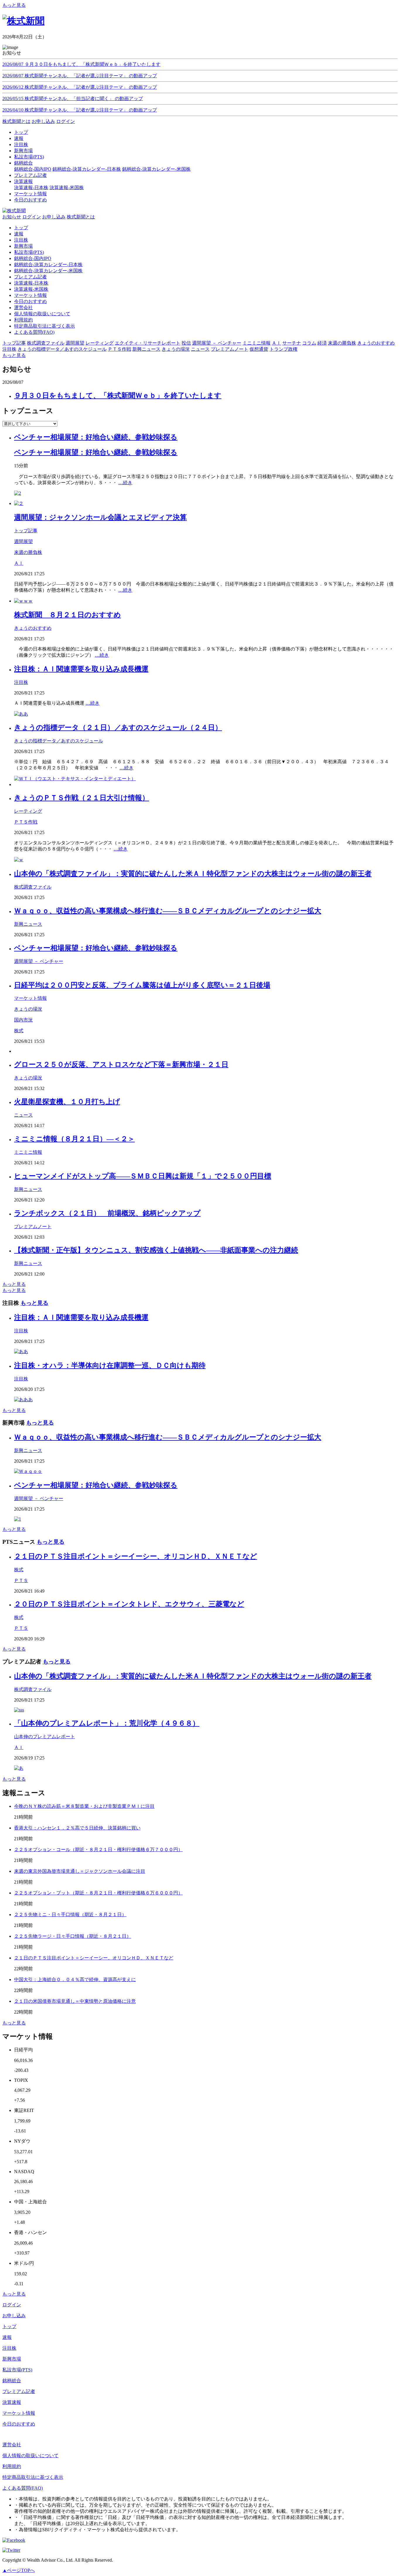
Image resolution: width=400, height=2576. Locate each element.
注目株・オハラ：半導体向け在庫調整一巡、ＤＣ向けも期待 (110, 1365)
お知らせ (12, 217)
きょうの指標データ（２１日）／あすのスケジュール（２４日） (118, 728)
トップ (21, 228)
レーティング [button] (100, 343)
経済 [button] (322, 343)
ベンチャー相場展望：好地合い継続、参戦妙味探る (96, 437)
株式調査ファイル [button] (46, 343)
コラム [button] (309, 343)
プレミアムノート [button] (230, 349)
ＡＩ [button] (276, 343)
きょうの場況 (28, 1009)
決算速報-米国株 (67, 188)
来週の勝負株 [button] (342, 343)
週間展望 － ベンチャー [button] (217, 343)
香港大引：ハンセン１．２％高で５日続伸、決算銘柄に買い (77, 1828)
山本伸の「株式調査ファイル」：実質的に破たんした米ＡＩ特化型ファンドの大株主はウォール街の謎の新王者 (193, 874)
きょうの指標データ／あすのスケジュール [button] (62, 349)
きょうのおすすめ (33, 628)
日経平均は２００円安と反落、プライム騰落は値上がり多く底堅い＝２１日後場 (142, 985)
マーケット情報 (30, 295)
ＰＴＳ (21, 1580)
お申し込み (43, 121)
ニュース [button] (200, 349)
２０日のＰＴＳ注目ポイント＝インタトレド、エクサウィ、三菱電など (129, 1604)
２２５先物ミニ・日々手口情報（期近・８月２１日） (70, 1915)
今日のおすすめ (30, 301)
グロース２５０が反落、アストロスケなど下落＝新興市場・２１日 (121, 1064)
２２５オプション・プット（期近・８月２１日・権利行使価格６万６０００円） (98, 1893)
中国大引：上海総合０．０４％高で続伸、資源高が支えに (75, 1980)
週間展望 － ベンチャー (39, 961)
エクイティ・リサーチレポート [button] (148, 343)
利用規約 (23, 320)
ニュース (23, 1115)
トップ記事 (26, 531)
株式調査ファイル (33, 887)
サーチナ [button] (292, 343)
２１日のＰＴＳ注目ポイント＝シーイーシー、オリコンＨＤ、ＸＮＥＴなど (136, 1556)
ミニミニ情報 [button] (257, 343)
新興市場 (23, 246)
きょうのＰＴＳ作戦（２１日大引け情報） (82, 798)
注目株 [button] (9, 349)
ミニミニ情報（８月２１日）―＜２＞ (74, 1139)
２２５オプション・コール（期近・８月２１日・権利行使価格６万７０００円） (98, 1850)
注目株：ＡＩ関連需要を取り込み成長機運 (81, 669)
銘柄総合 (12, 2381)
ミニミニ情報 (28, 1152)
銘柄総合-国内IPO (33, 169)
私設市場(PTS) (29, 252)
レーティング (28, 811)
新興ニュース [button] (146, 349)
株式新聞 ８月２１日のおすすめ (67, 615)
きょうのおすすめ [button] (376, 343)
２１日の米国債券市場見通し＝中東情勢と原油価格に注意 (75, 2001)
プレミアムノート (33, 1227)
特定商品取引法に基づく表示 (45, 326)
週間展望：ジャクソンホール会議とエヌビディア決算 (100, 517)
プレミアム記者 (30, 277)
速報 (19, 234)
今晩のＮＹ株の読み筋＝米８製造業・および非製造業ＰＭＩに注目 (84, 1806)
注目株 (21, 240)
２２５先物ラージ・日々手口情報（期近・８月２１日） (73, 1936)
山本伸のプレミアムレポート (45, 1737)
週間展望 (23, 541)
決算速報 (12, 2402)
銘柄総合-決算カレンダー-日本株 (87, 169)
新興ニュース (28, 924)
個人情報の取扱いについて (42, 314)
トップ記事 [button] (14, 343)
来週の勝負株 (28, 552)
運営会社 (23, 308)
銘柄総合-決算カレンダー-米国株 (156, 169)
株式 (19, 1031)
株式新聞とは (16, 121)
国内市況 (23, 1020)
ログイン (66, 121)
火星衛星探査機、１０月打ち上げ (67, 1102)
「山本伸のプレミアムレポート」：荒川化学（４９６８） (107, 1723)
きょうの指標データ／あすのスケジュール (59, 741)
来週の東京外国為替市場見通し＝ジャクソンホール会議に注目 (80, 1871)
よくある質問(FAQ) (34, 332)
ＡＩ (19, 563)
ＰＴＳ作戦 (26, 822)
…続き (125, 483)
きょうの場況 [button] (176, 349)
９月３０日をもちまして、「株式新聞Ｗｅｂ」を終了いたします (118, 396)
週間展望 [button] (75, 343)
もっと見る (14, 5)
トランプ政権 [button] (283, 349)
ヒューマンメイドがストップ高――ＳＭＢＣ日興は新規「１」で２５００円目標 (143, 1176)
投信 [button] (186, 343)
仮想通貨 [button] (259, 349)
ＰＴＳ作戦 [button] (119, 349)
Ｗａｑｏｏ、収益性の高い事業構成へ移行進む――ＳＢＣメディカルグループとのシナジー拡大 (168, 911)
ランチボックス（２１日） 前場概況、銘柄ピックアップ (107, 1213)
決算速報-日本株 (31, 188)
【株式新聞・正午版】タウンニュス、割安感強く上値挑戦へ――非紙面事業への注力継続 (156, 1250)
